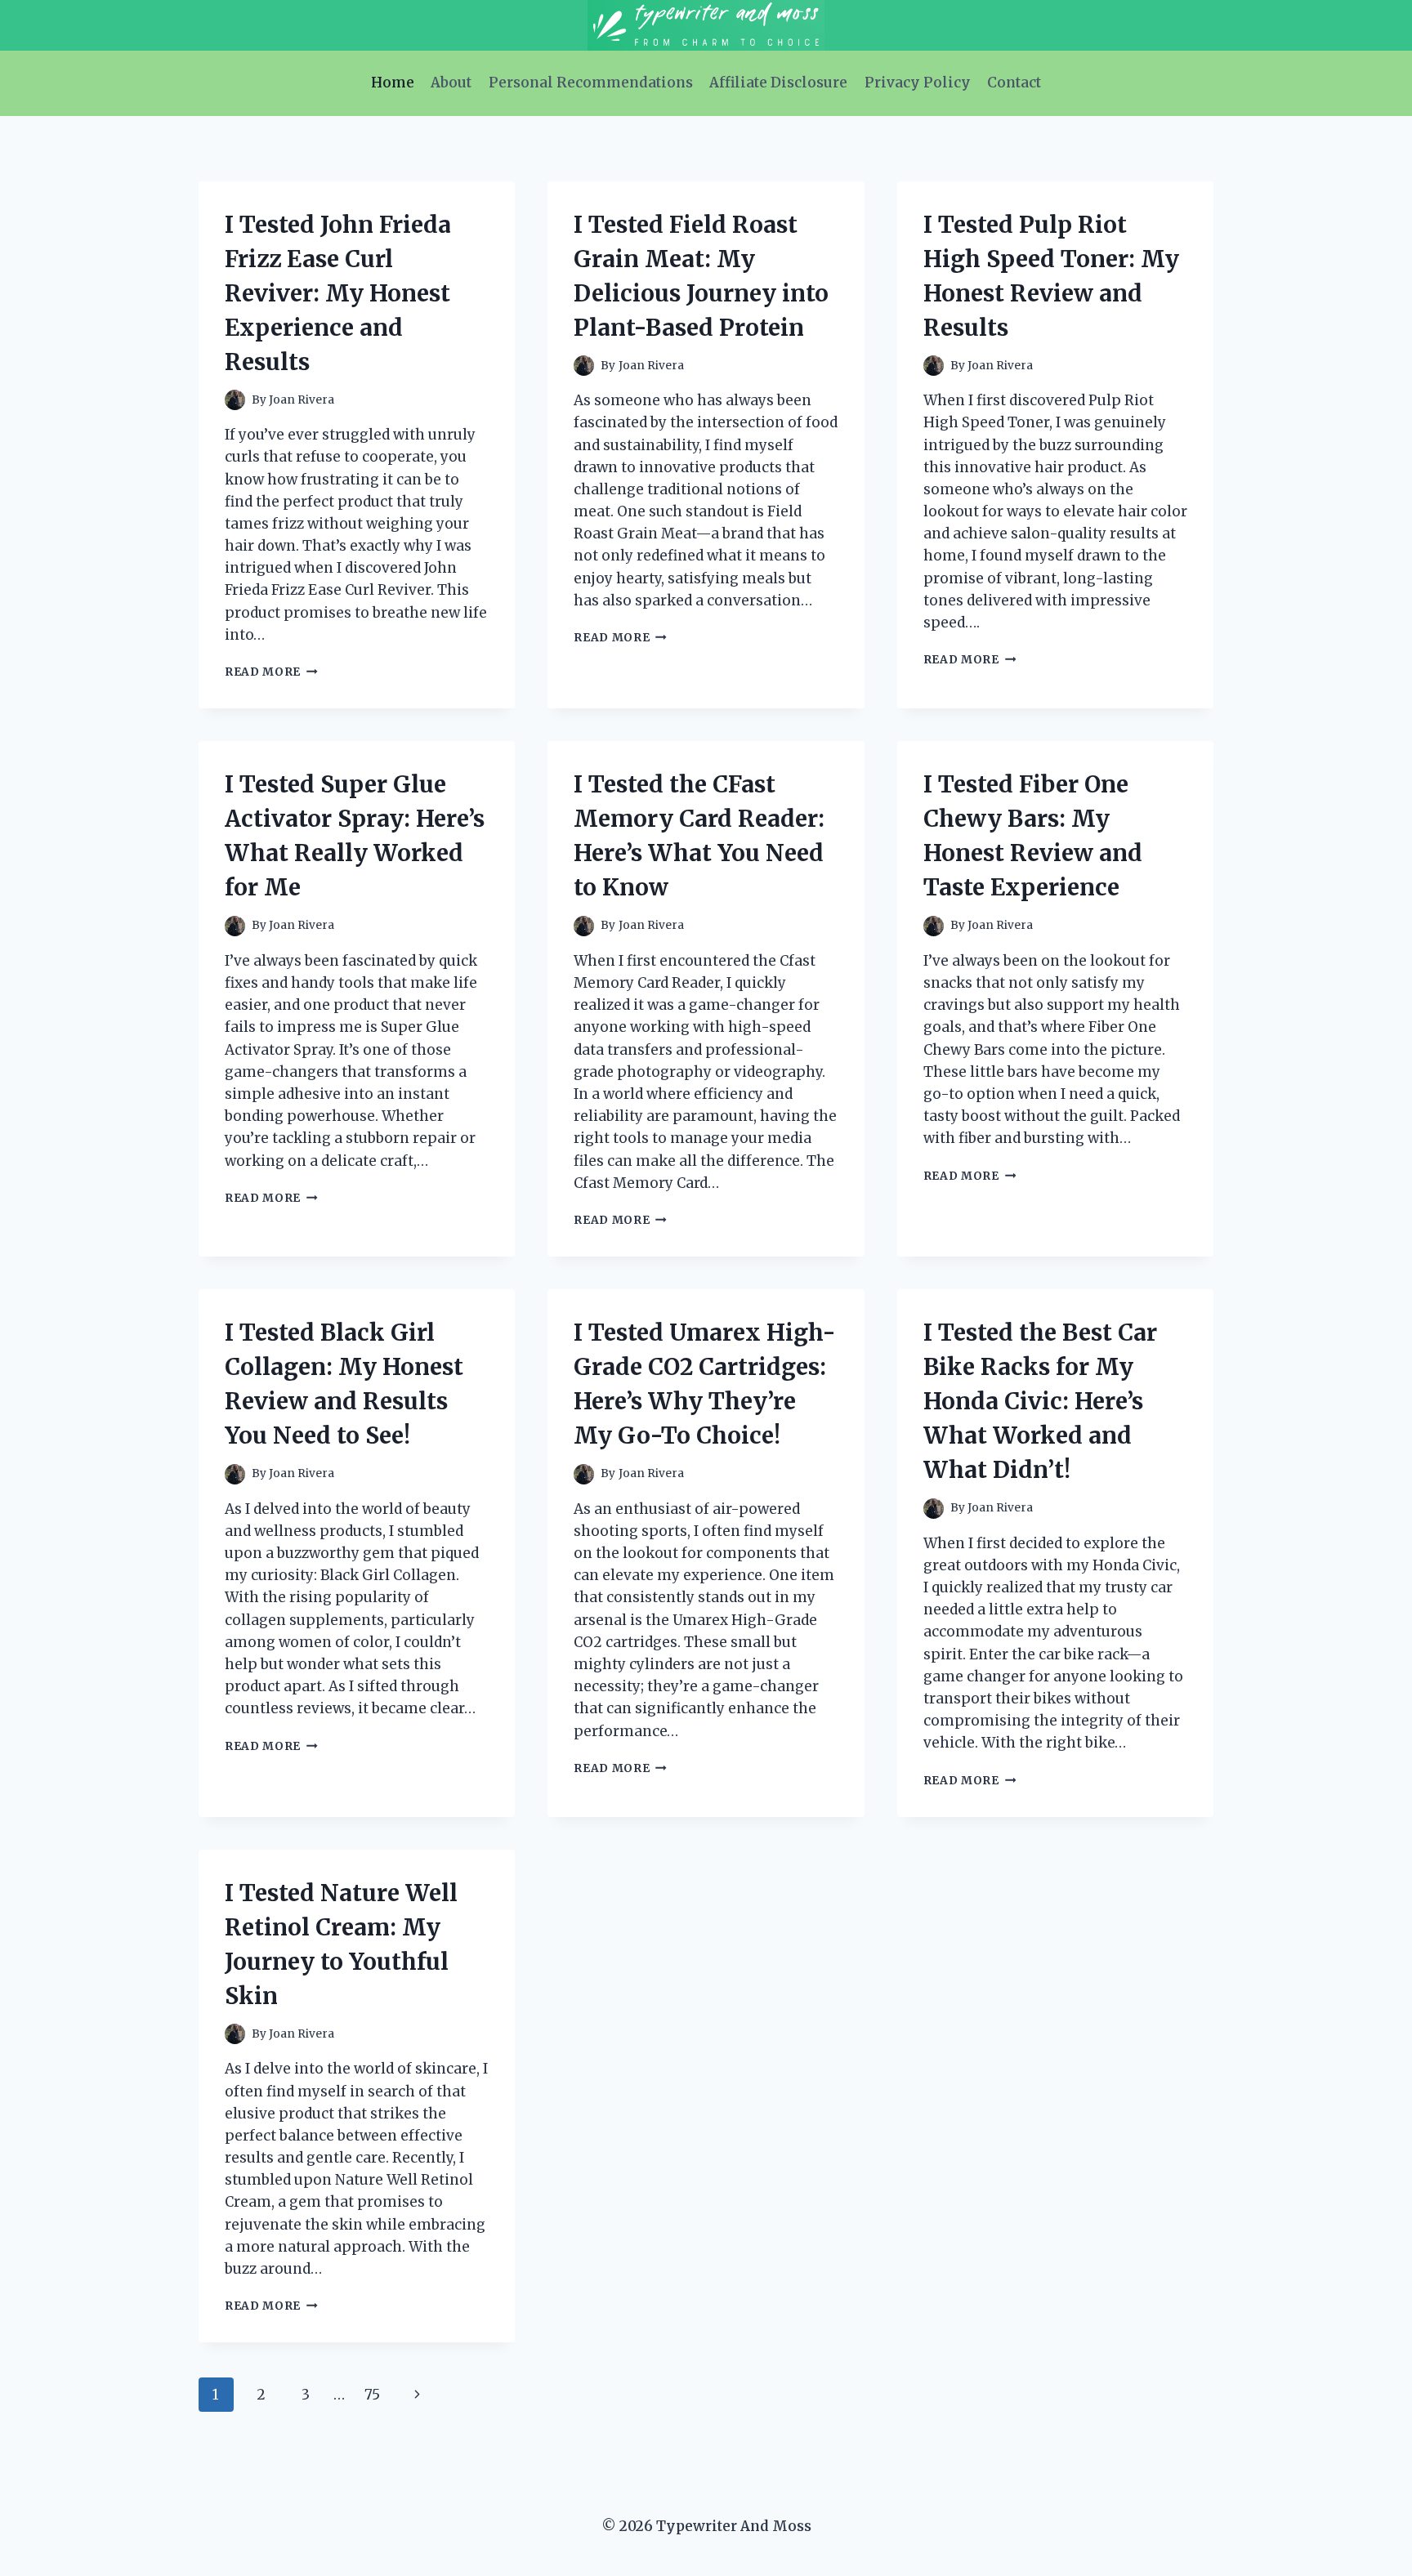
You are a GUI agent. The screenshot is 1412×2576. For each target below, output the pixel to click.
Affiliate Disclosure (778, 83)
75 (372, 2395)
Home (393, 83)
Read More (271, 672)
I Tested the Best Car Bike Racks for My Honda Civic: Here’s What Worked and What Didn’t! (1040, 1401)
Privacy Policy (918, 83)
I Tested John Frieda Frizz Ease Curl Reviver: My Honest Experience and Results (338, 293)
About (451, 83)
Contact (1014, 83)
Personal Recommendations (591, 83)
